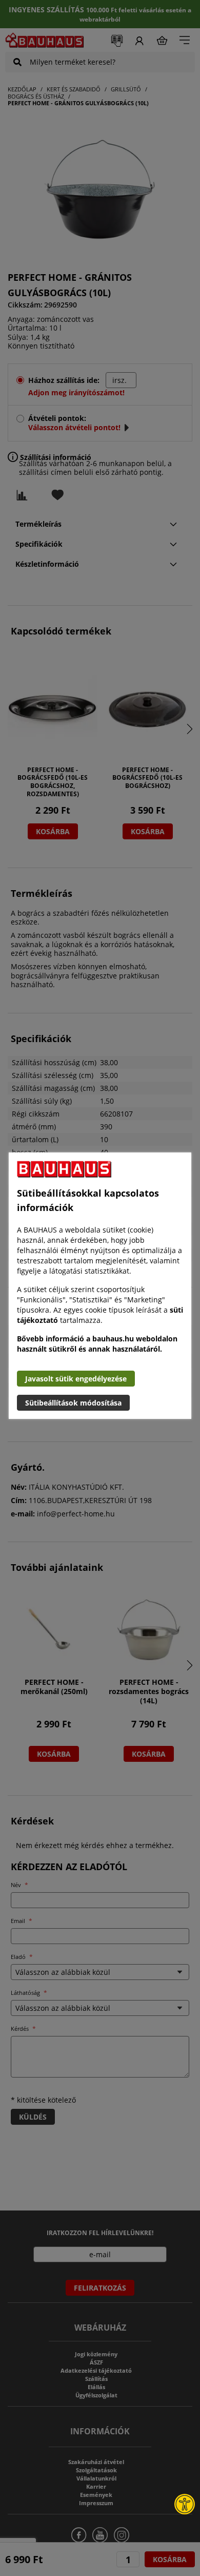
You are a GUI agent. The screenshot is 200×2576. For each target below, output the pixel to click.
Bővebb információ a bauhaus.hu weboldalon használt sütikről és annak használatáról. (97, 1344)
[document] (100, 1286)
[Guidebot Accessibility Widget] (185, 2504)
